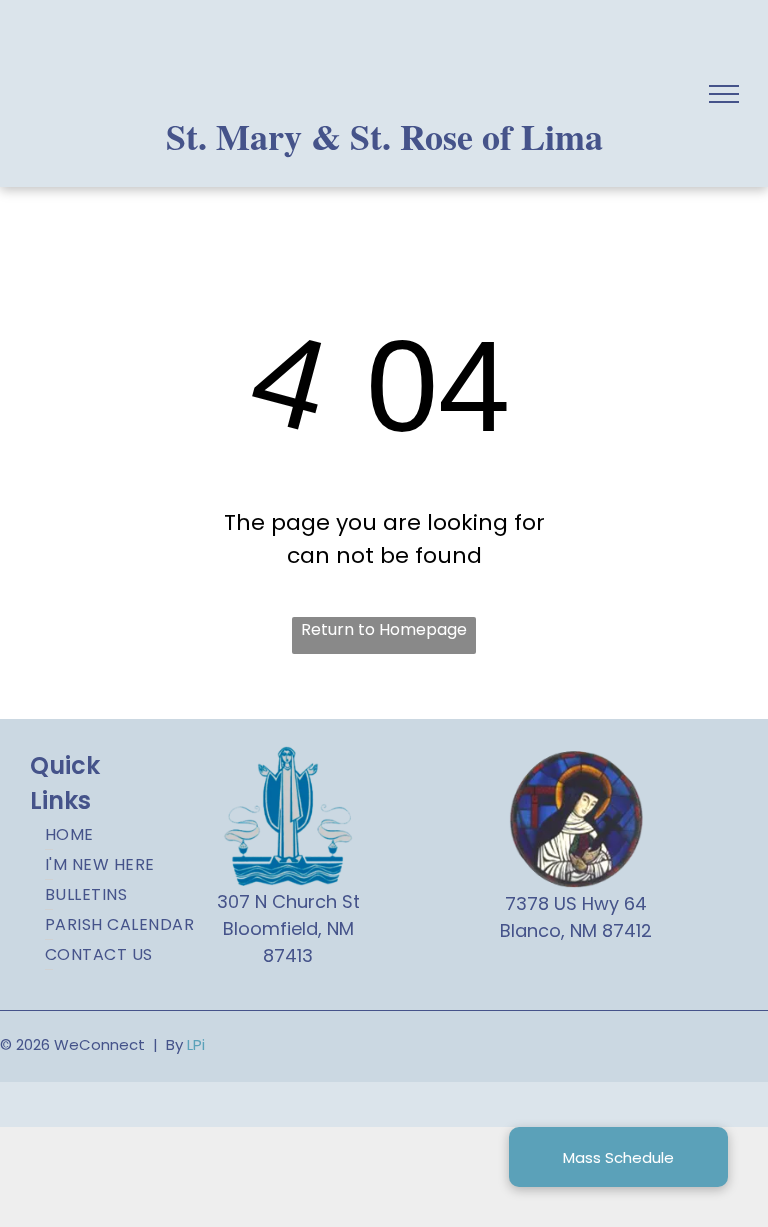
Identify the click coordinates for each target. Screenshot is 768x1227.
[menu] (724, 94)
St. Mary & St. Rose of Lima (384, 136)
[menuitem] (126, 835)
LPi (196, 1044)
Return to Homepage (384, 629)
